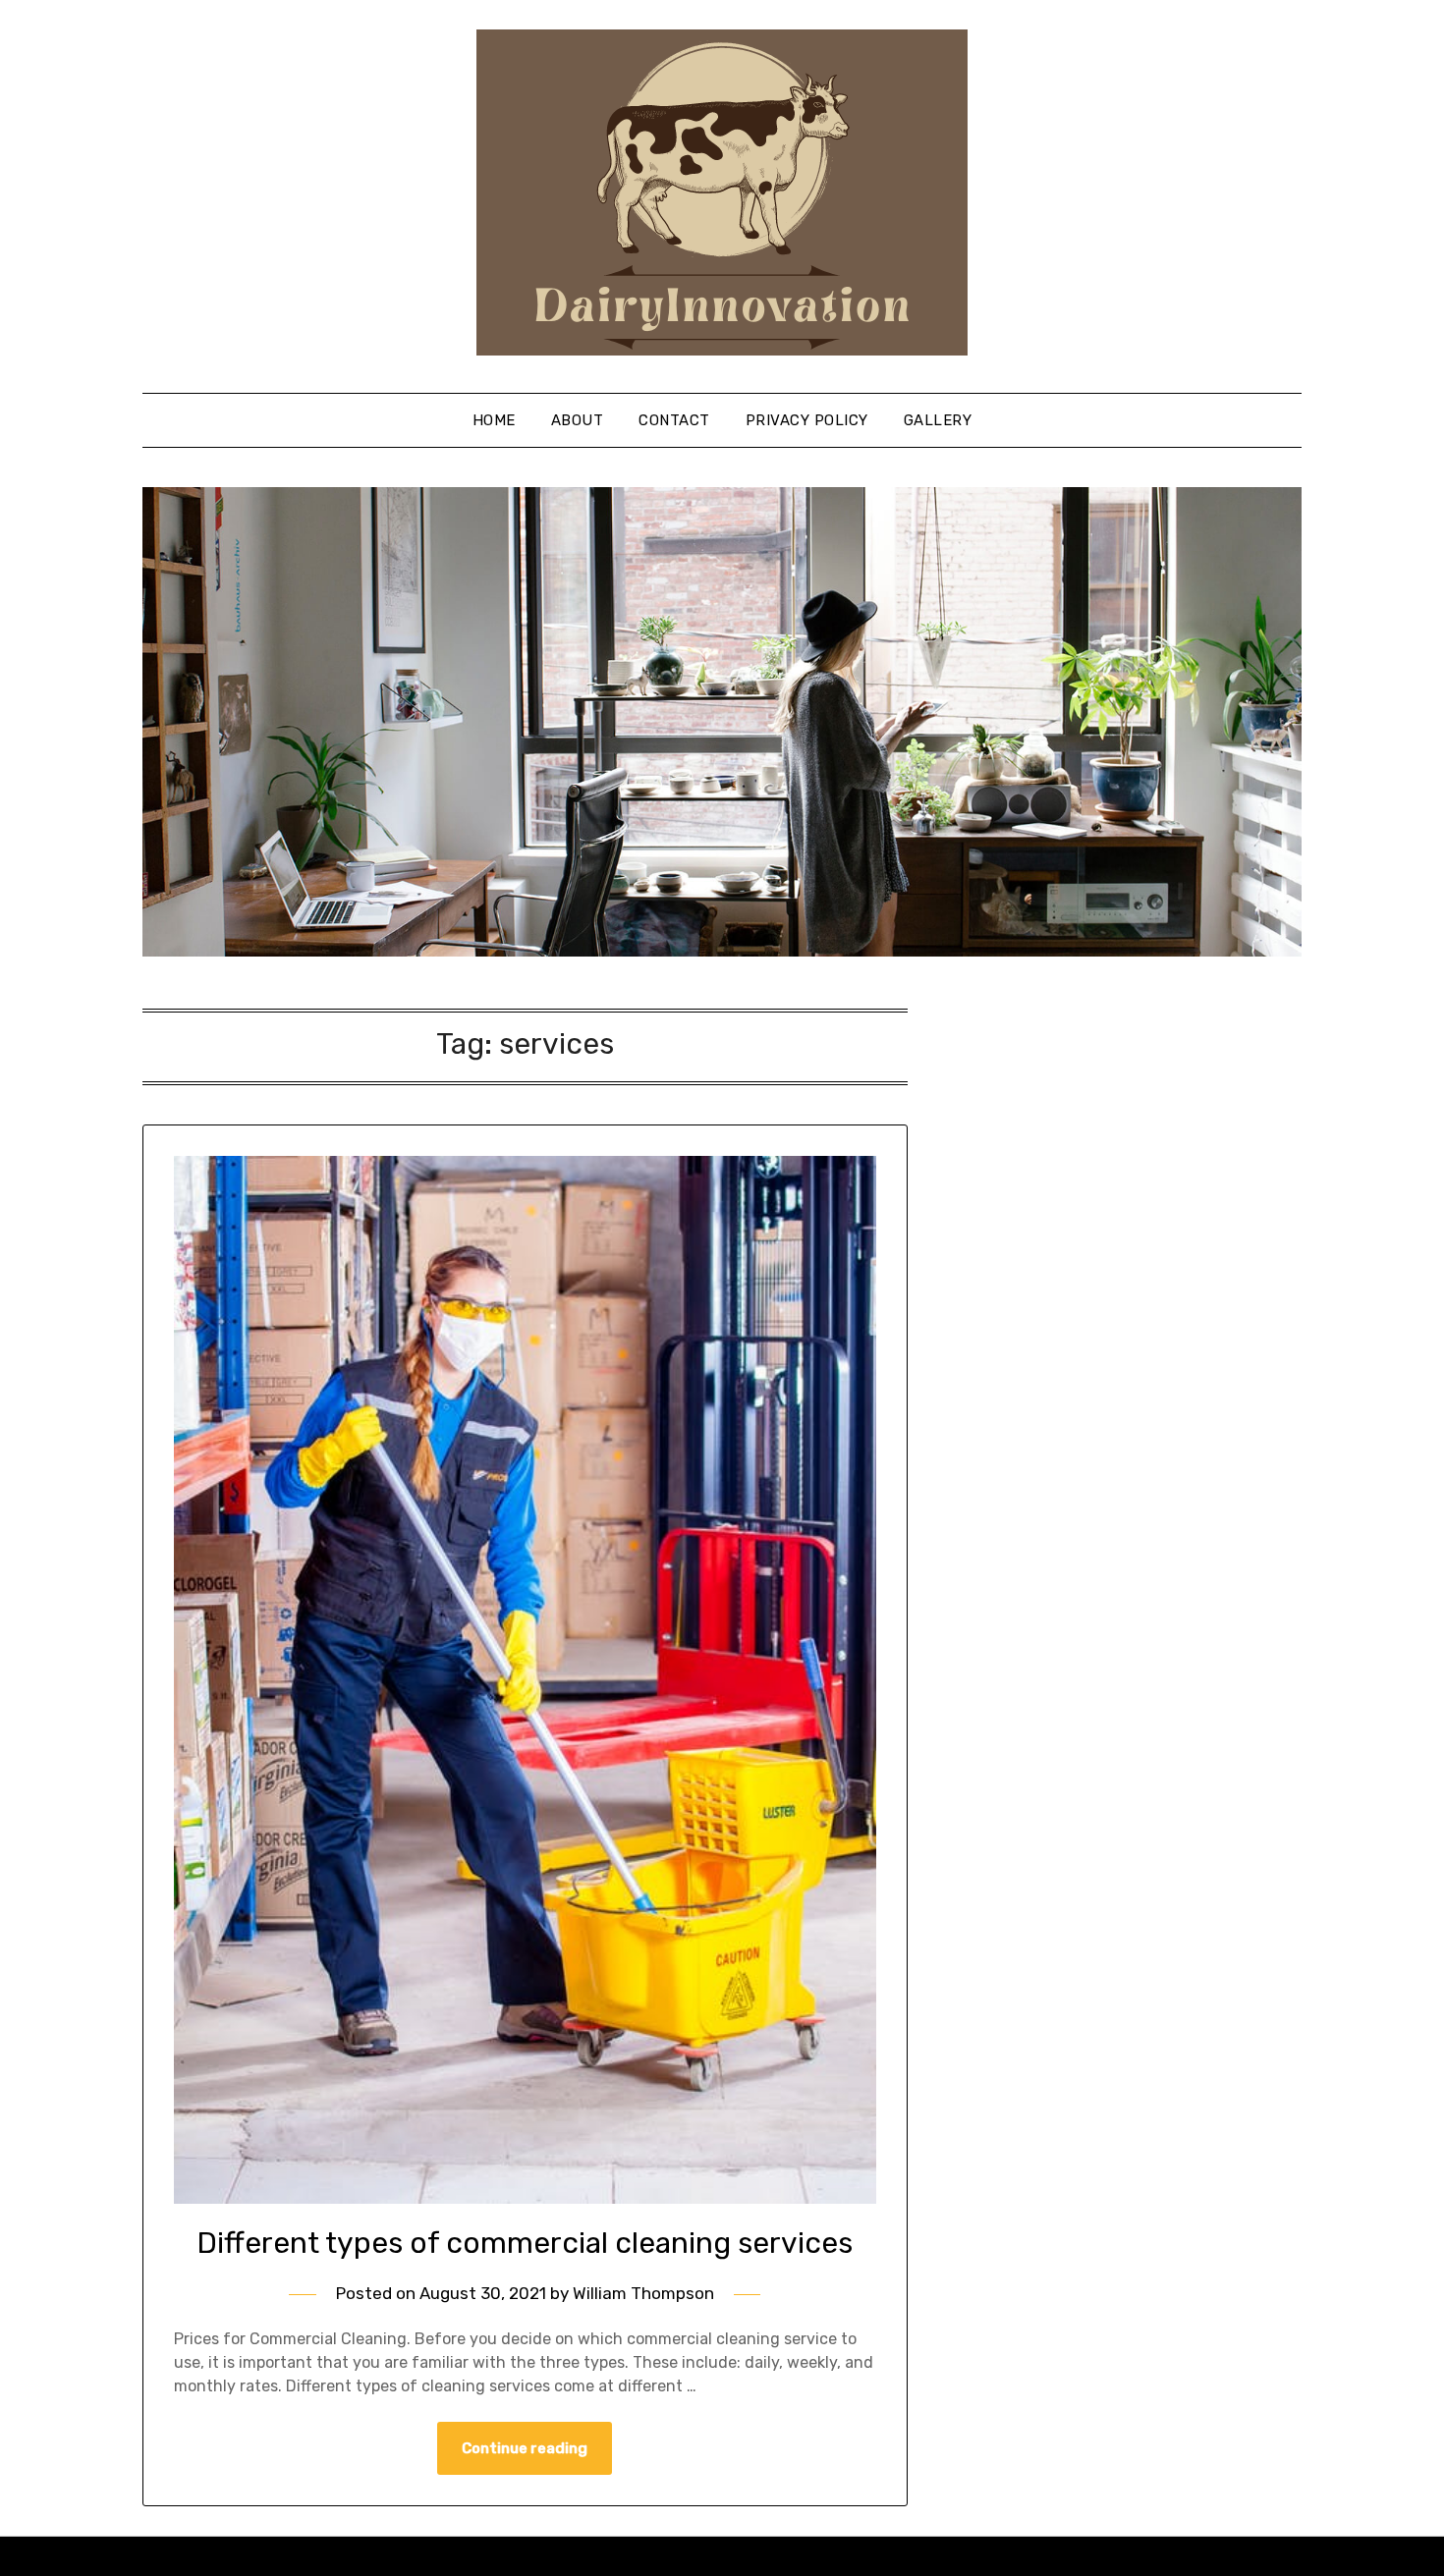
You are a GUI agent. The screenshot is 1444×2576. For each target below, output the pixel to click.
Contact (674, 420)
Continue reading (525, 2448)
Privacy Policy (807, 420)
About (578, 420)
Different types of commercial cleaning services (525, 2243)
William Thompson (643, 2293)
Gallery (938, 420)
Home (494, 420)
